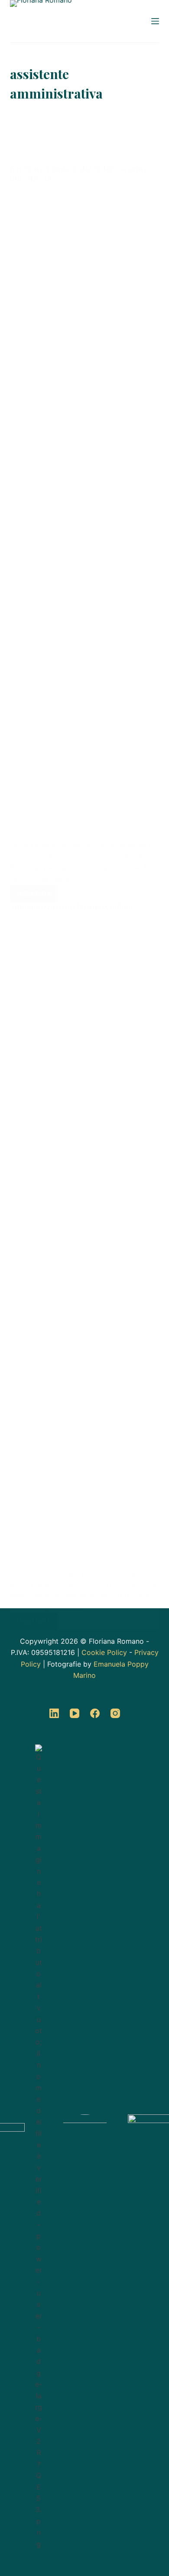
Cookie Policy (104, 1652)
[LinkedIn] (54, 1713)
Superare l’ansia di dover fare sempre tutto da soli (79, 174)
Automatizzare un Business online (71, 907)
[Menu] (155, 21)
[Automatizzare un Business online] (84, 1243)
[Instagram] (115, 1713)
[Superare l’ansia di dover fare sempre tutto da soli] (84, 515)
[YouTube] (75, 1713)
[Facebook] (95, 1713)
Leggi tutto (37, 891)
